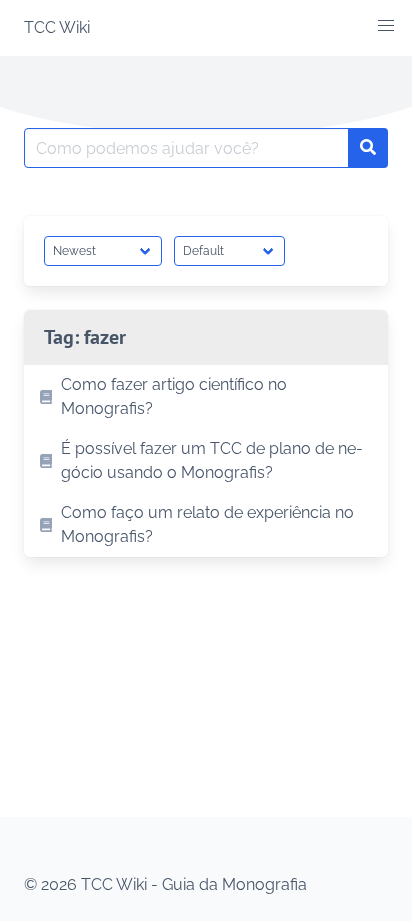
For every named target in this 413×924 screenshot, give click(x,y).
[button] (386, 26)
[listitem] (206, 397)
